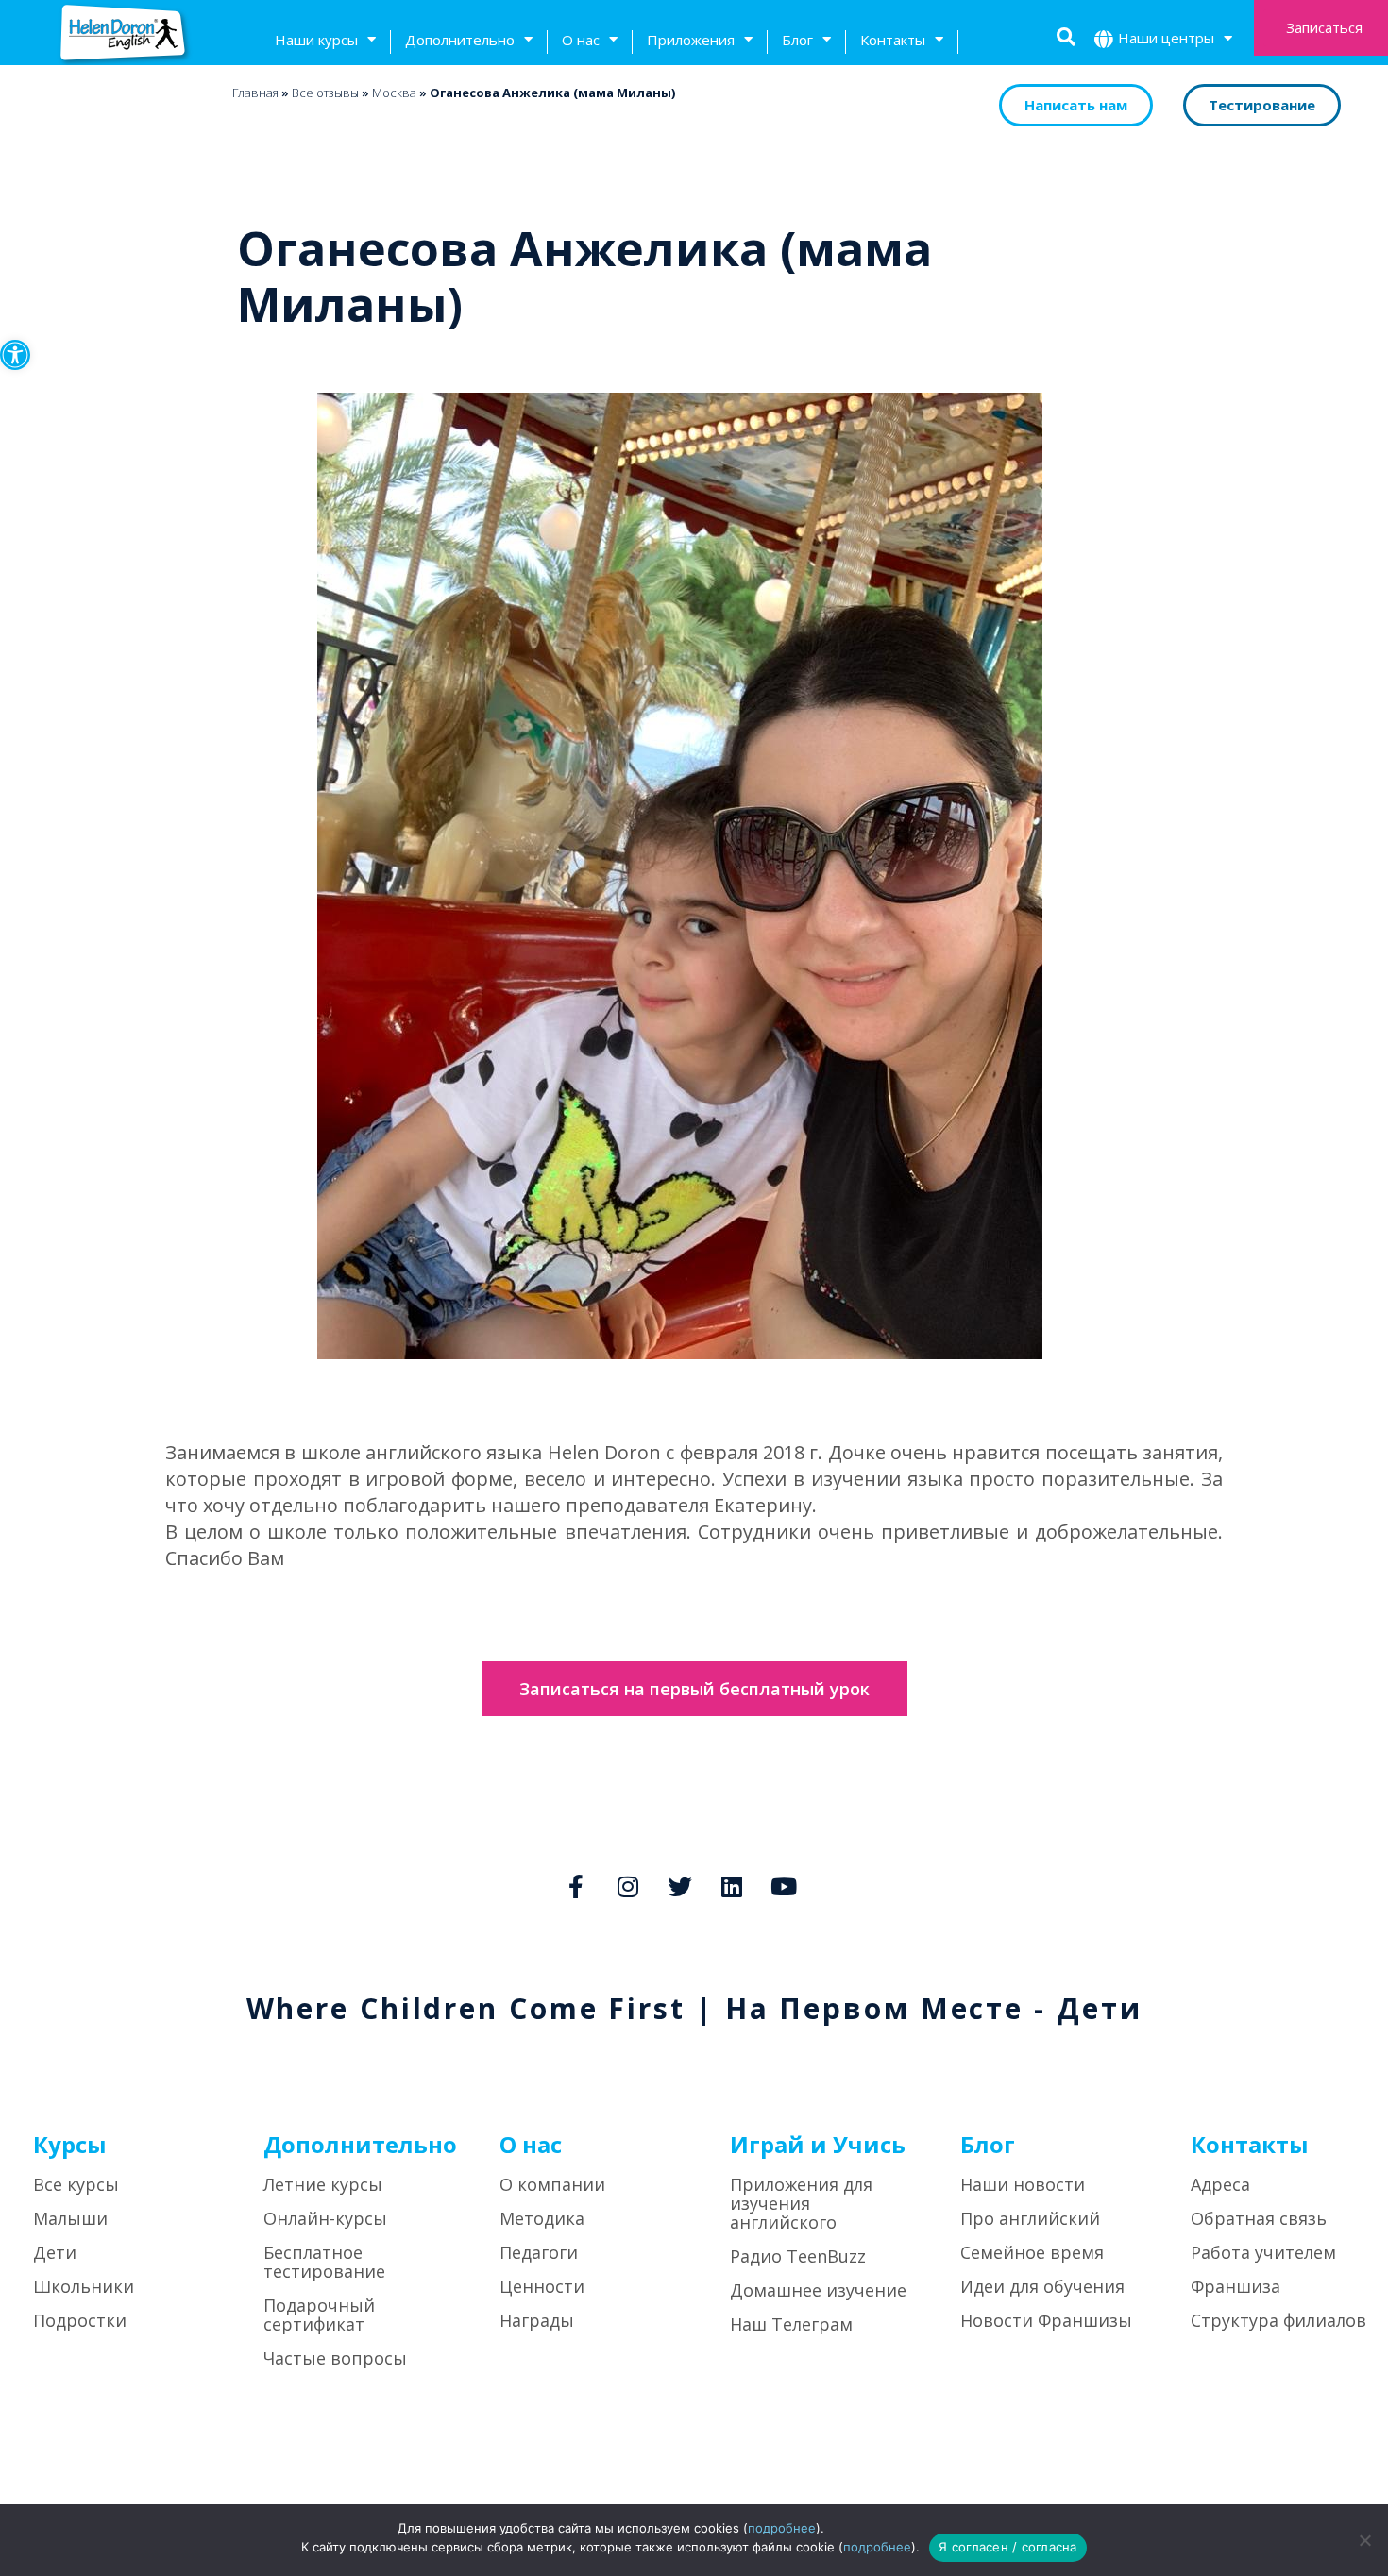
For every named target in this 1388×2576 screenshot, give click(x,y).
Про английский (1030, 2218)
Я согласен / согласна (1007, 2547)
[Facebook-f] (576, 1886)
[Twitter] (680, 1886)
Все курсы (76, 2184)
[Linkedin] (732, 1886)
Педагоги (539, 2252)
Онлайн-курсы (325, 2218)
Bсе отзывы (325, 93)
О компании (552, 2184)
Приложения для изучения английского (801, 2203)
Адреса (1220, 2184)
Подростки (80, 2320)
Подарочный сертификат (319, 2315)
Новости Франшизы (1046, 2320)
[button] (15, 355)
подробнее (782, 2528)
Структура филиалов (1278, 2320)
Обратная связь (1259, 2218)
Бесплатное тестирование (324, 2262)
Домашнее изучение (818, 2290)
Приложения (691, 40)
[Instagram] (628, 1886)
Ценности (542, 2286)
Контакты (893, 40)
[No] (1364, 2540)
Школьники (84, 2286)
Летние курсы (323, 2184)
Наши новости (1023, 2184)
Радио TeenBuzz (798, 2256)
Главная (255, 93)
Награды (537, 2320)
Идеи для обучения (1042, 2286)
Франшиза (1236, 2286)
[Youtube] (784, 1886)
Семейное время (1032, 2252)
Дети (55, 2252)
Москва (394, 93)
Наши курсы (316, 40)
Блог (797, 40)
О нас (581, 40)
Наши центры (1166, 38)
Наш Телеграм (791, 2324)
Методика (542, 2218)
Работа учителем (1263, 2252)
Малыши (70, 2218)
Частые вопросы (335, 2358)
